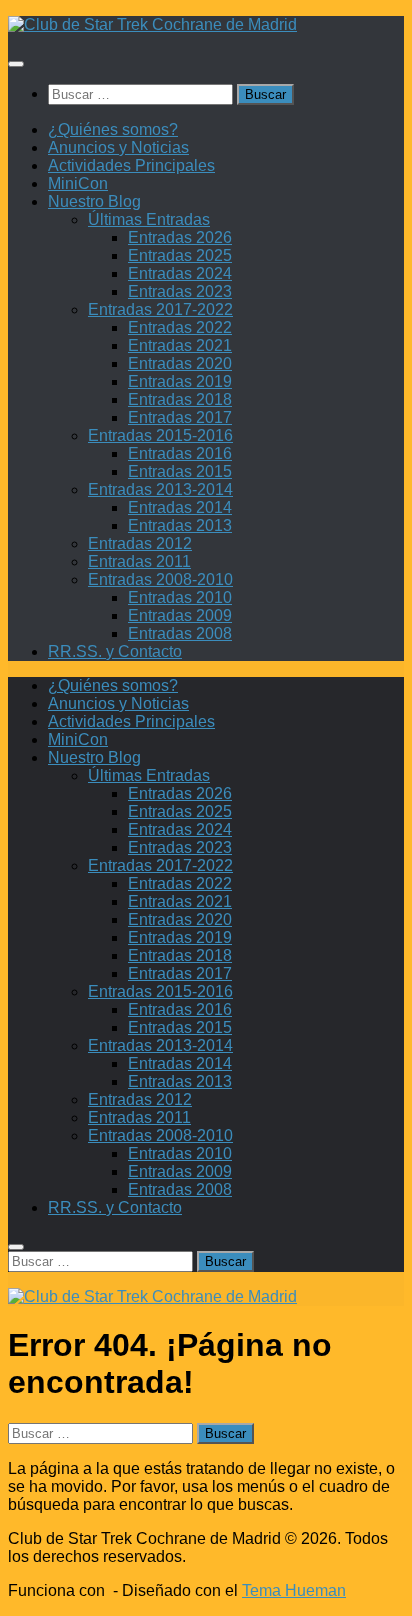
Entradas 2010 (180, 597)
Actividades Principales (131, 165)
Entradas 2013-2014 (160, 489)
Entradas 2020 (180, 363)
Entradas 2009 (180, 615)
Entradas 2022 (180, 327)
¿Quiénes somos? (113, 129)
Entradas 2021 (180, 345)
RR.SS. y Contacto (115, 651)
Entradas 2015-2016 (160, 435)
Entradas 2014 (180, 507)
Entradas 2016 (180, 453)
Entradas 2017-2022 (160, 309)
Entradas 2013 (180, 525)
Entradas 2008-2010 (160, 579)
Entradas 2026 (180, 237)
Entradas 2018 (180, 399)
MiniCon (78, 183)
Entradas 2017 (180, 417)
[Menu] (16, 64)
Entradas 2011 (139, 561)
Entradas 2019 (180, 381)
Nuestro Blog (94, 201)
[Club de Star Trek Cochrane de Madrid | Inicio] (152, 24)
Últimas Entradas (149, 219)
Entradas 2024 (180, 273)
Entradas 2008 (180, 633)
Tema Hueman (294, 1590)
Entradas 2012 (140, 543)
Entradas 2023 (180, 291)
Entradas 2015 (180, 471)
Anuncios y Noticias (118, 147)
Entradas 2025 (180, 255)
